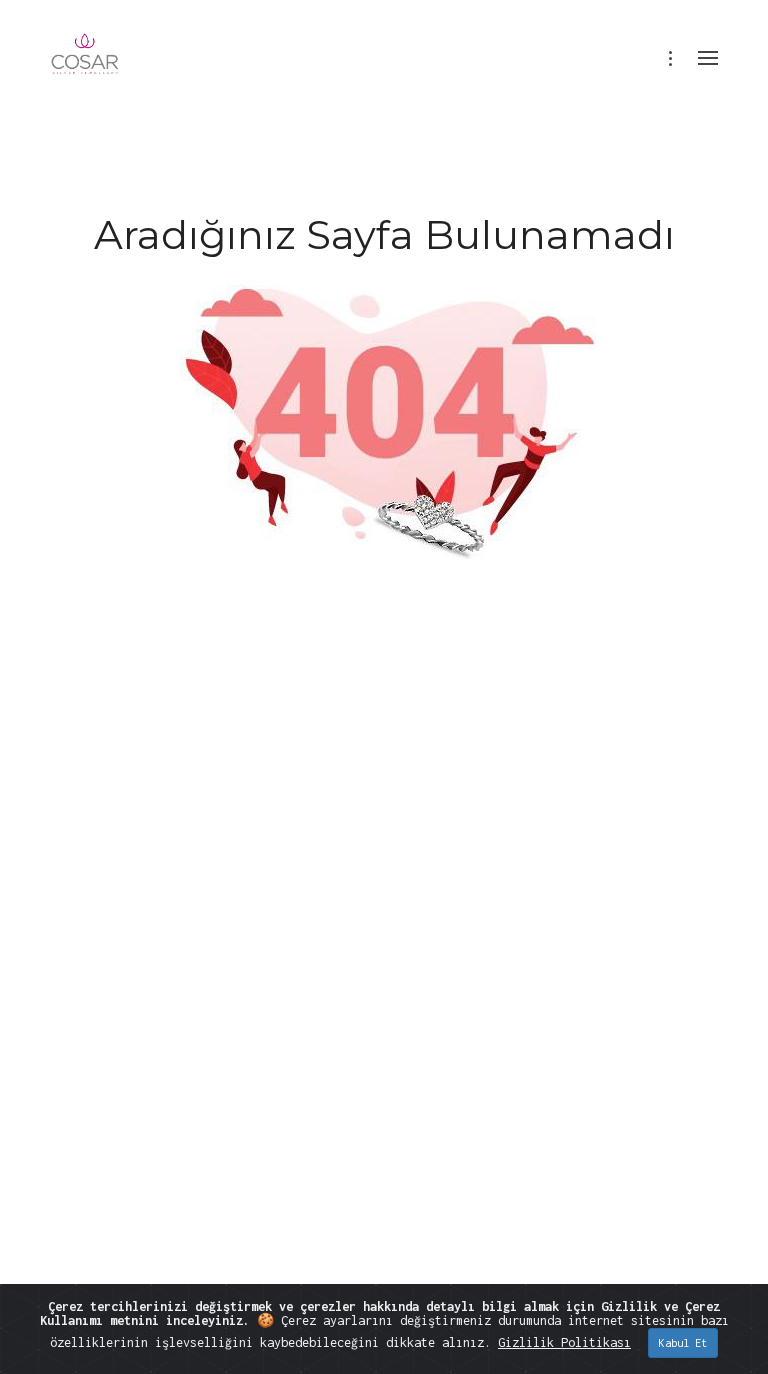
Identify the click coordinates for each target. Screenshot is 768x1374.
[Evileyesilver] (85, 68)
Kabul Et (683, 1343)
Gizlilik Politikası (564, 1342)
